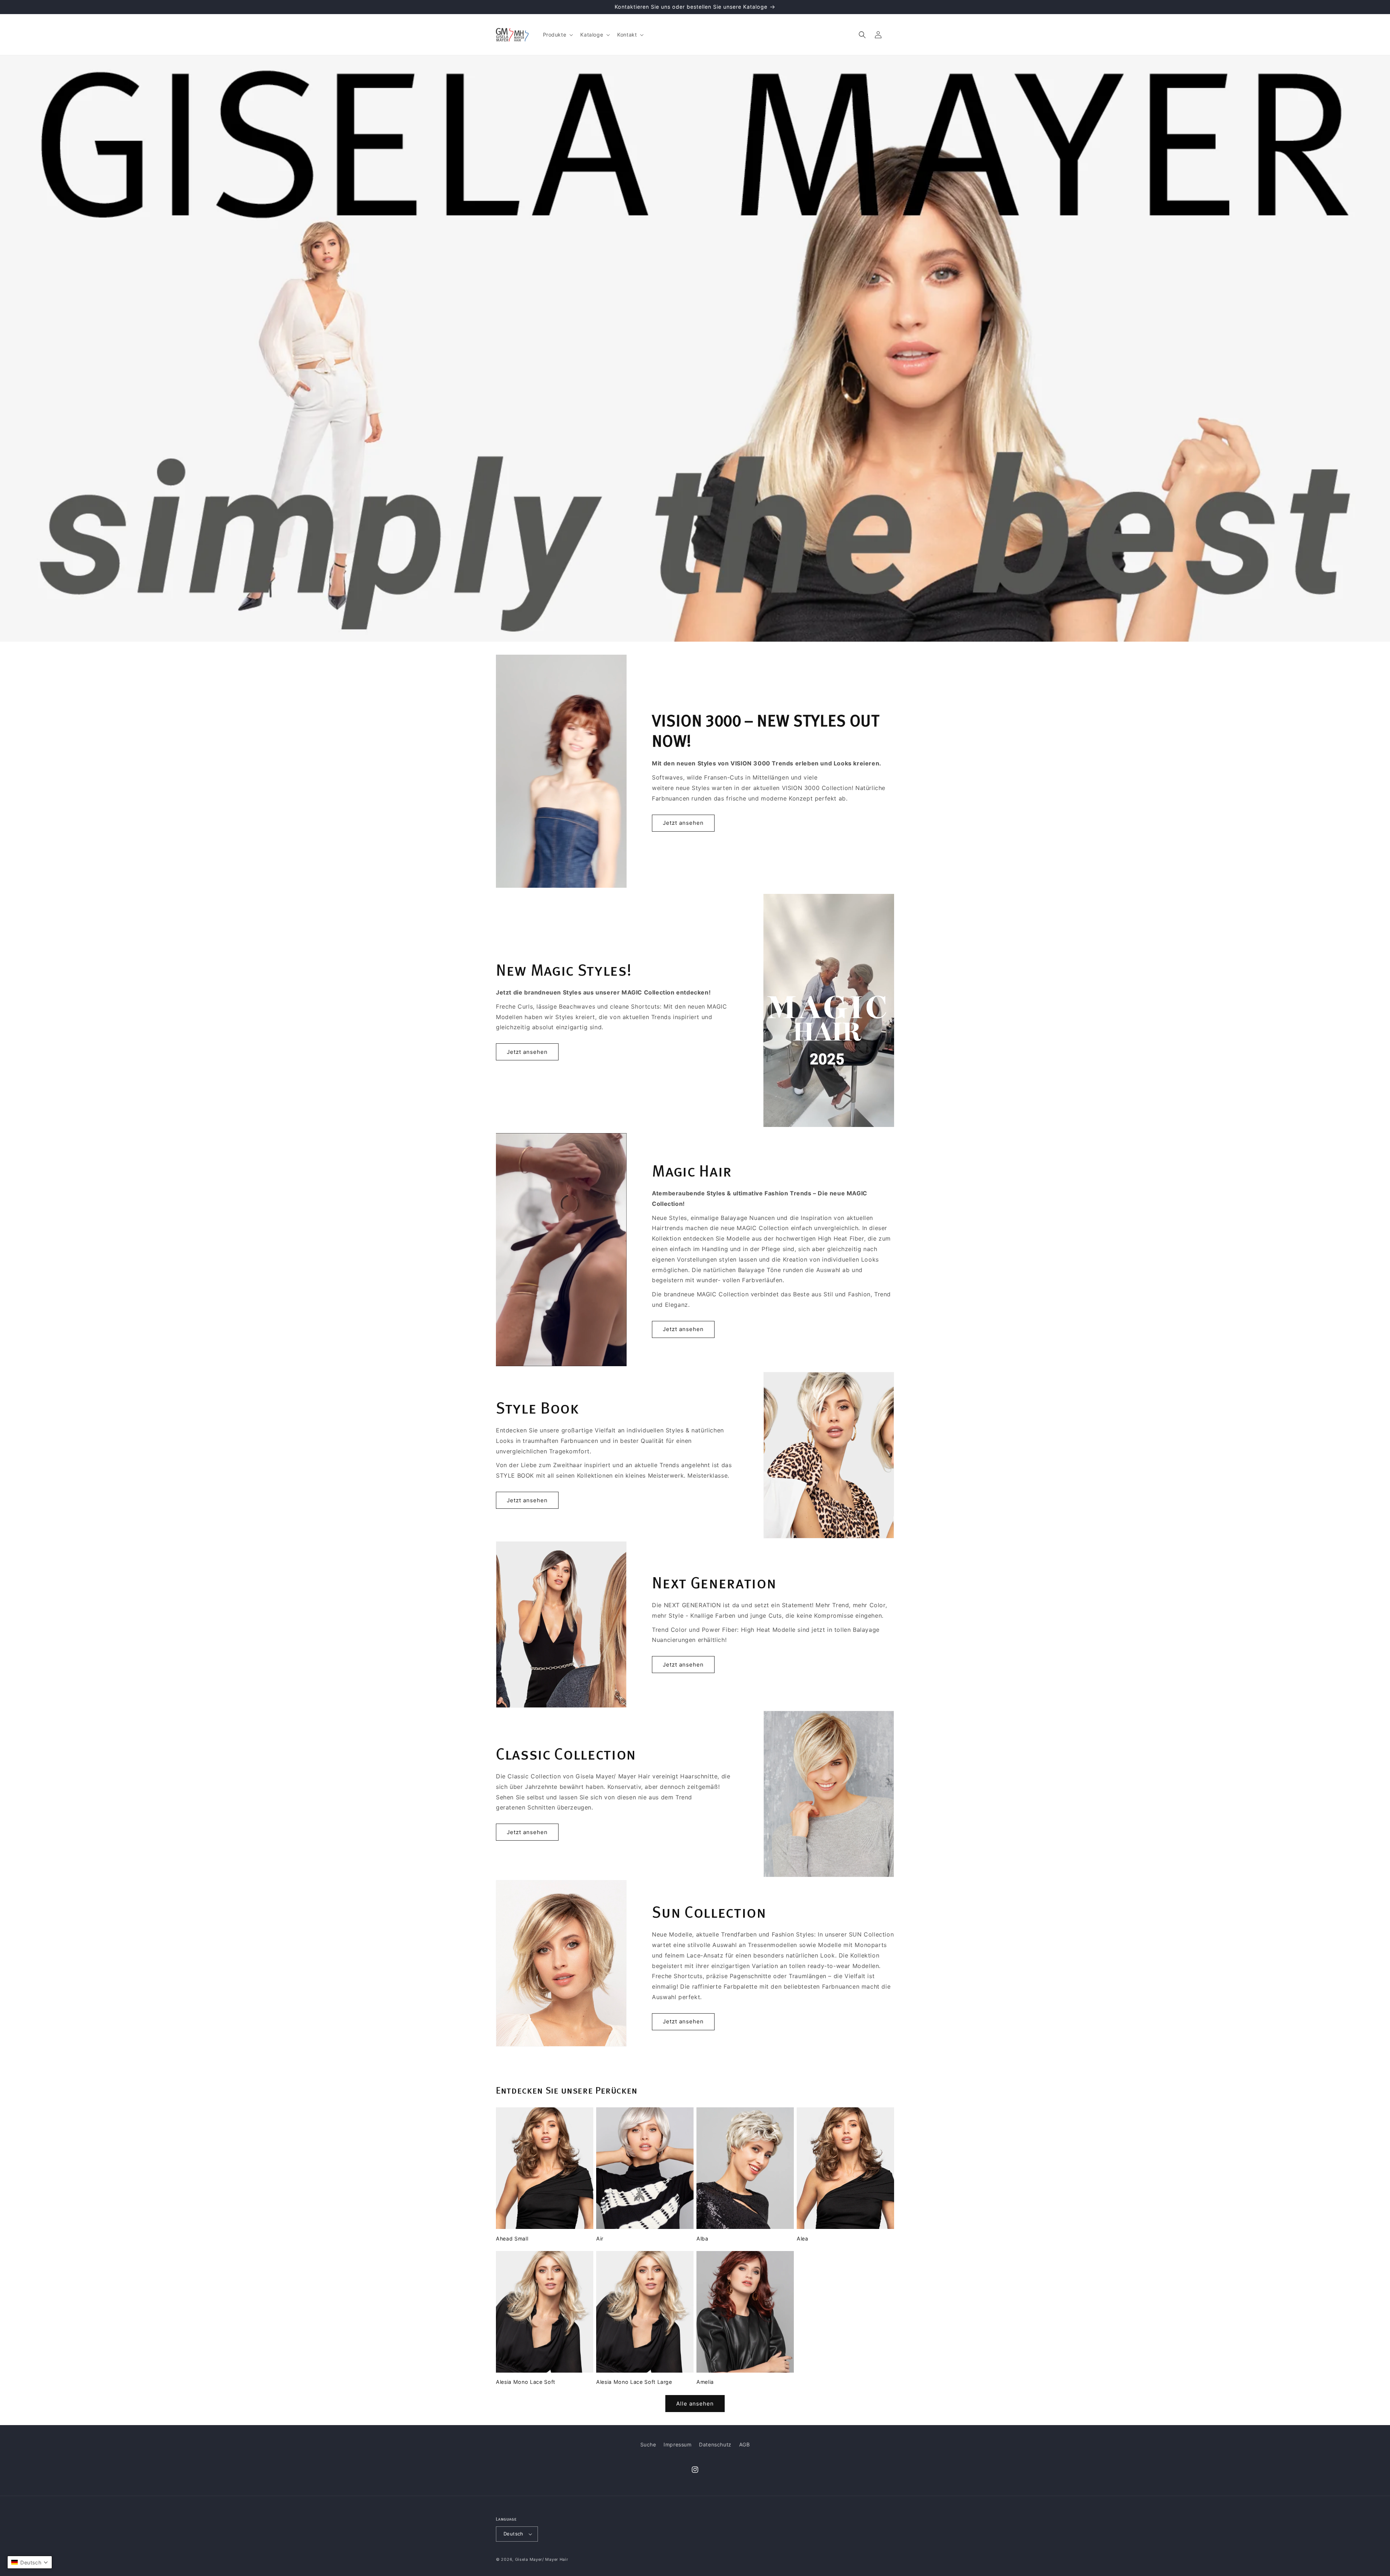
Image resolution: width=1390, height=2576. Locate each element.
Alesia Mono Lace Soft (526, 2382)
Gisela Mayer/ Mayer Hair (542, 2559)
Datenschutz (715, 2444)
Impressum (677, 2444)
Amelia (705, 2382)
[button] (557, 35)
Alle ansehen (695, 2404)
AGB (745, 2444)
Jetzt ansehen (683, 823)
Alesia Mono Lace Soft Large (634, 2382)
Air (600, 2239)
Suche (648, 2444)
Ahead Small (512, 2239)
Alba (702, 2239)
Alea (803, 2239)
